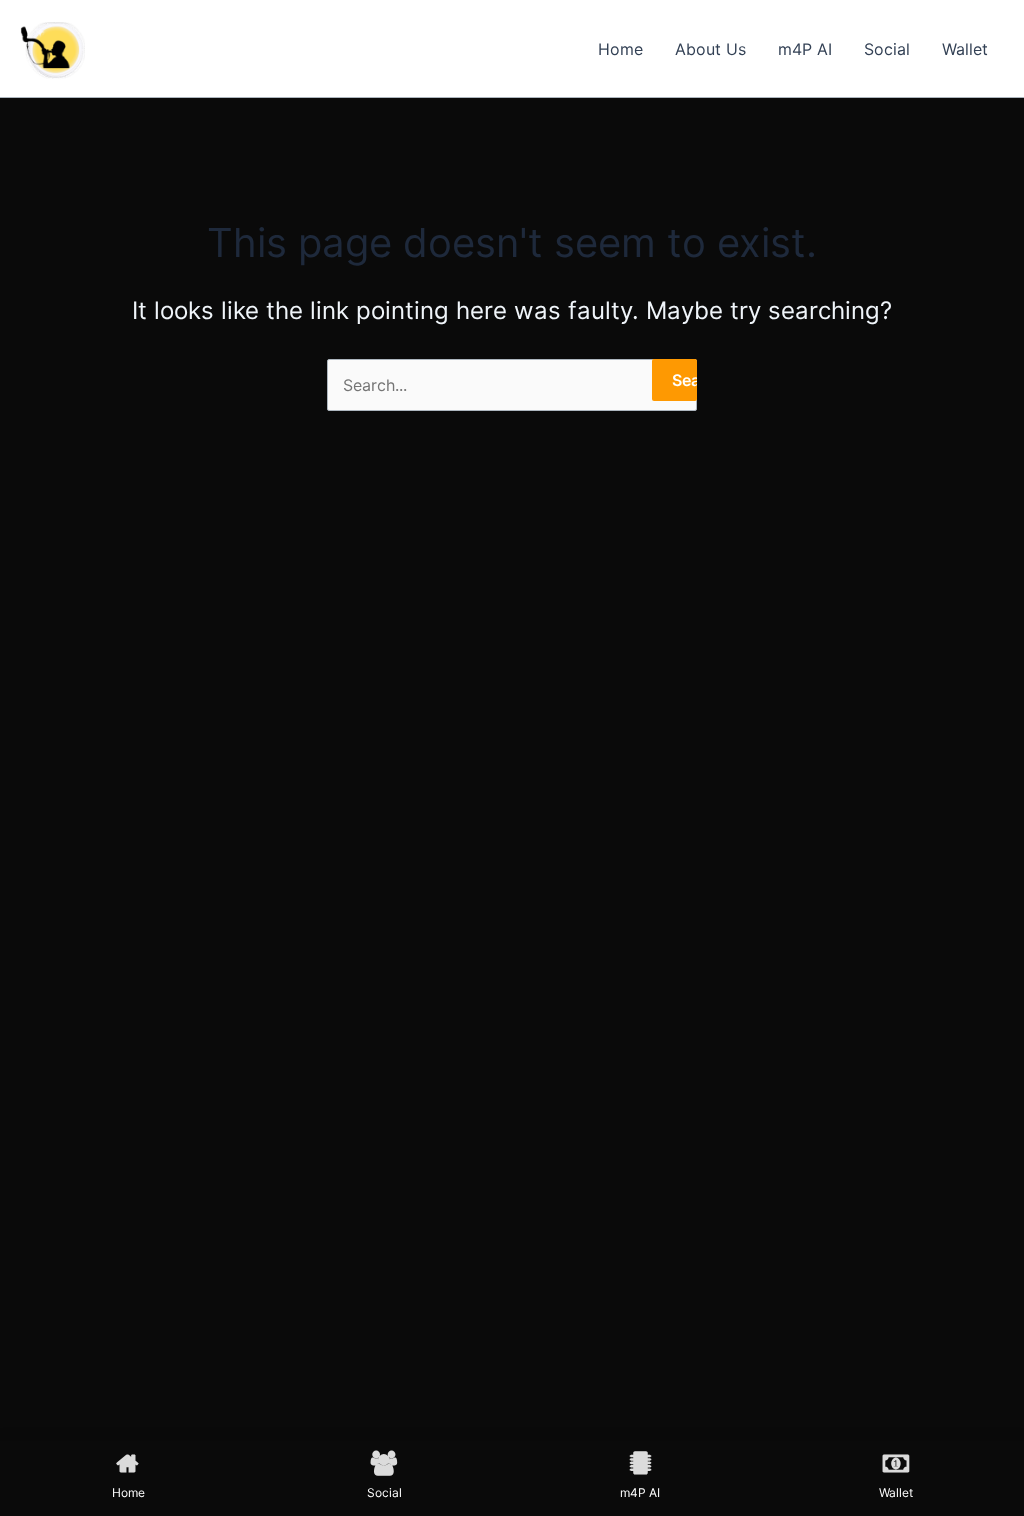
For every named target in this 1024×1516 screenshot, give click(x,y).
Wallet (965, 49)
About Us (710, 49)
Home (620, 49)
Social (887, 49)
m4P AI (805, 49)
